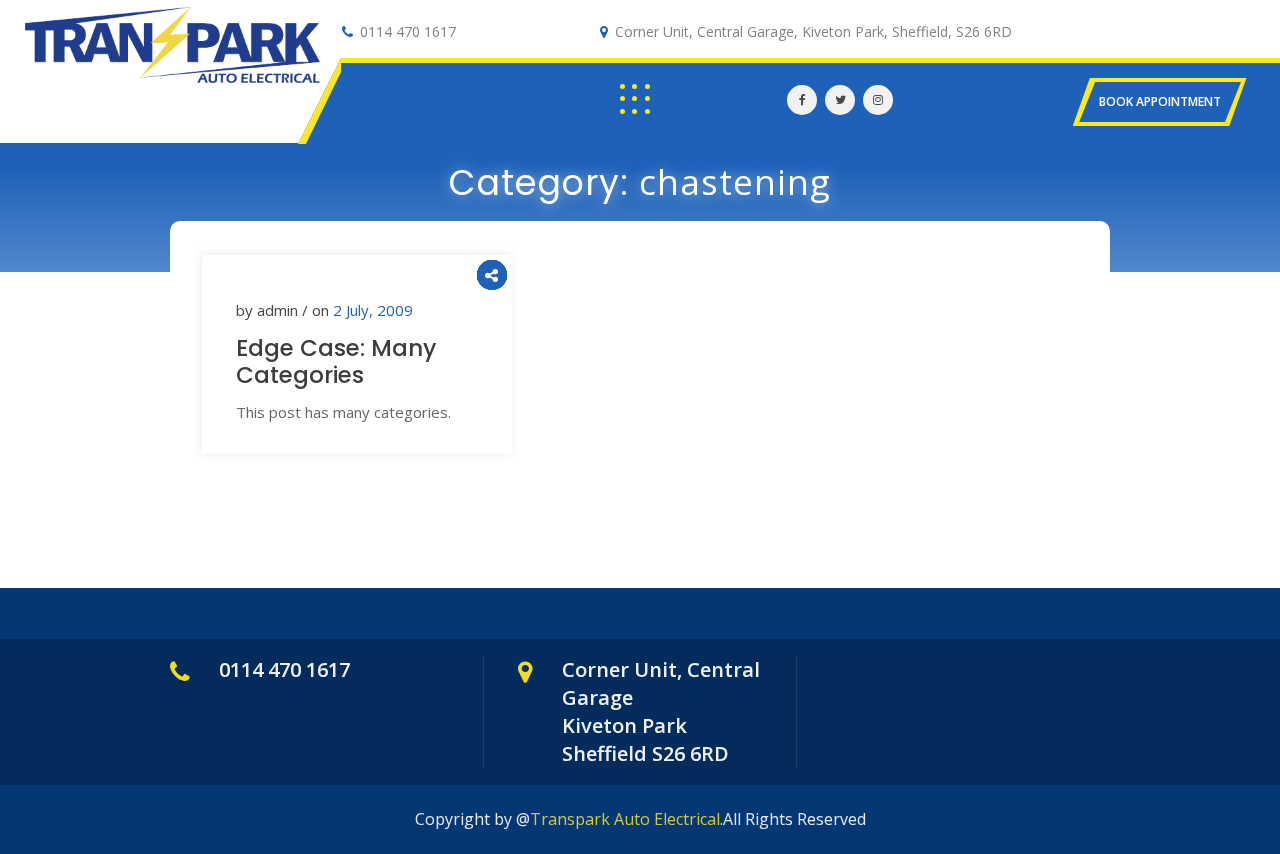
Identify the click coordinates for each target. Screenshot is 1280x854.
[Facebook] (802, 100)
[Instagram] (878, 100)
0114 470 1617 (408, 31)
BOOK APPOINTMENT (1160, 101)
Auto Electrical (131, 90)
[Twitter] (840, 100)
